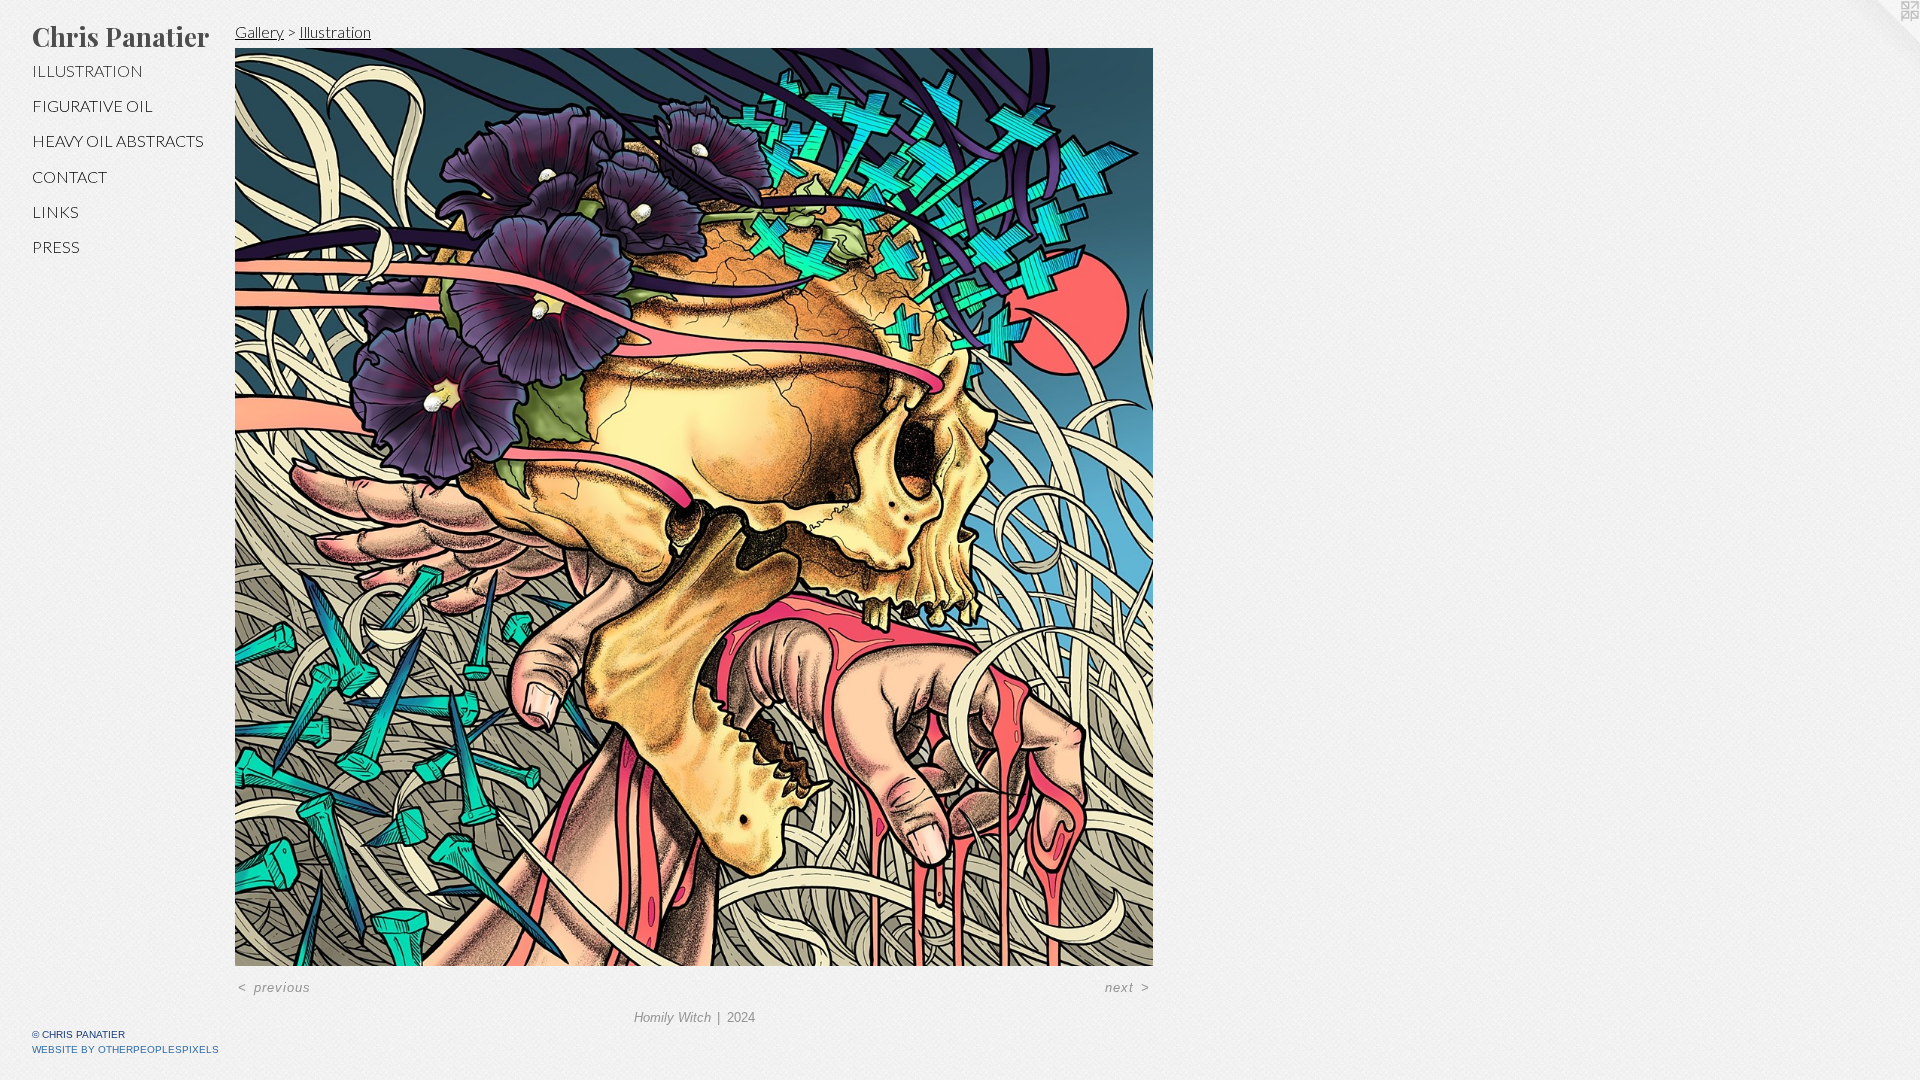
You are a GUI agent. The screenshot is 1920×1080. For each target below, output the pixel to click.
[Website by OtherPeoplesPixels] (1880, 40)
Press (56, 246)
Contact (69, 176)
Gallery (259, 31)
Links (55, 211)
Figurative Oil (92, 105)
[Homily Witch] (694, 507)
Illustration (87, 70)
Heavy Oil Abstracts (118, 140)
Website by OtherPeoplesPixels (125, 1049)
